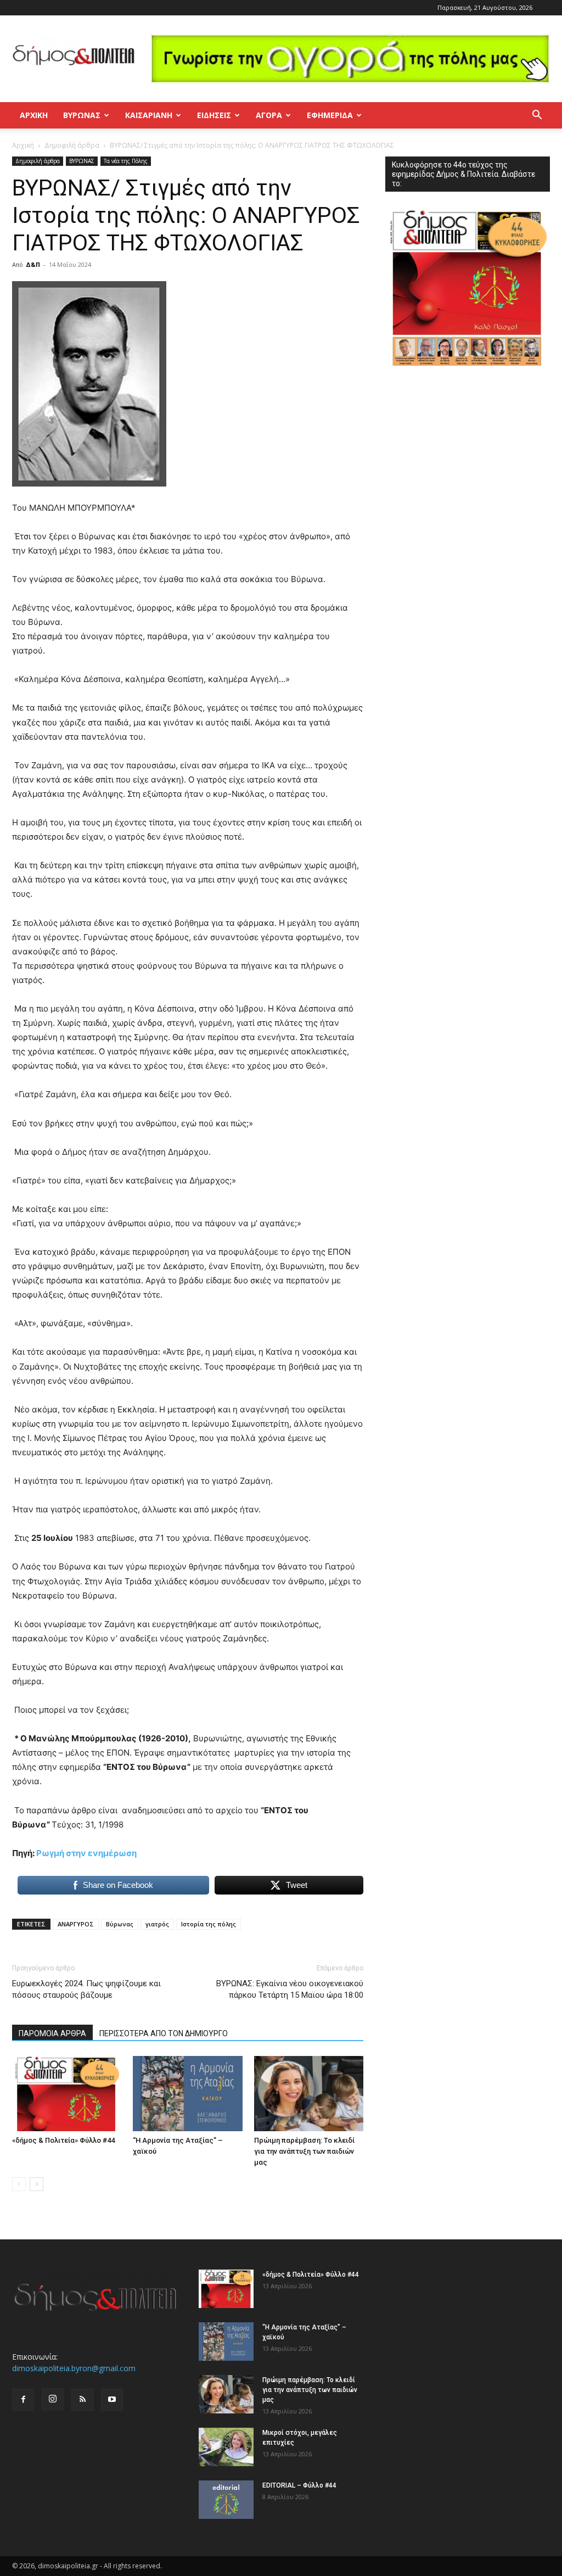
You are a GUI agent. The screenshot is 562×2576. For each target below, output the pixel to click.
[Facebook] (23, 2400)
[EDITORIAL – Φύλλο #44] (226, 2500)
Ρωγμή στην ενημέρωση (86, 1853)
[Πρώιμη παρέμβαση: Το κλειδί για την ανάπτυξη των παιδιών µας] (309, 2094)
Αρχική (34, 115)
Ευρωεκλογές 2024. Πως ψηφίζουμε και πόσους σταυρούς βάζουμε (86, 1989)
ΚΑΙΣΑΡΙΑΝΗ (149, 115)
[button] (537, 116)
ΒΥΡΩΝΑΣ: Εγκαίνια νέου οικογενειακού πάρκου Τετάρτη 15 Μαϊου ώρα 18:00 (290, 1989)
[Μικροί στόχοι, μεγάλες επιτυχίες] (226, 2447)
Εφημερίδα (330, 115)
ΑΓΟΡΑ (269, 115)
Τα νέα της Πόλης (126, 161)
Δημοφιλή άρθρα (72, 145)
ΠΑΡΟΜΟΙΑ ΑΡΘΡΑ (52, 2033)
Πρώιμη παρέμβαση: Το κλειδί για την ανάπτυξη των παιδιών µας (304, 2151)
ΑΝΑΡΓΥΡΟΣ (76, 1924)
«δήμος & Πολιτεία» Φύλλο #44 (63, 2140)
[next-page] (36, 2184)
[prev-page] (19, 2184)
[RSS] (82, 2400)
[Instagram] (53, 2399)
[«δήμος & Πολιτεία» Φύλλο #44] (67, 2094)
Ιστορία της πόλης (209, 1924)
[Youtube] (112, 2400)
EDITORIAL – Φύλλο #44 (299, 2485)
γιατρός (157, 1924)
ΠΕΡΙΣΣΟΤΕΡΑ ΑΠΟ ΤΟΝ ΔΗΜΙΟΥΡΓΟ (164, 2033)
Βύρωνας (120, 1924)
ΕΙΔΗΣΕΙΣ (214, 115)
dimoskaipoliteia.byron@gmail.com (74, 2368)
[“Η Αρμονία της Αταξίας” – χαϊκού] (187, 2094)
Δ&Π (33, 264)
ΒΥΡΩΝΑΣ (82, 115)
